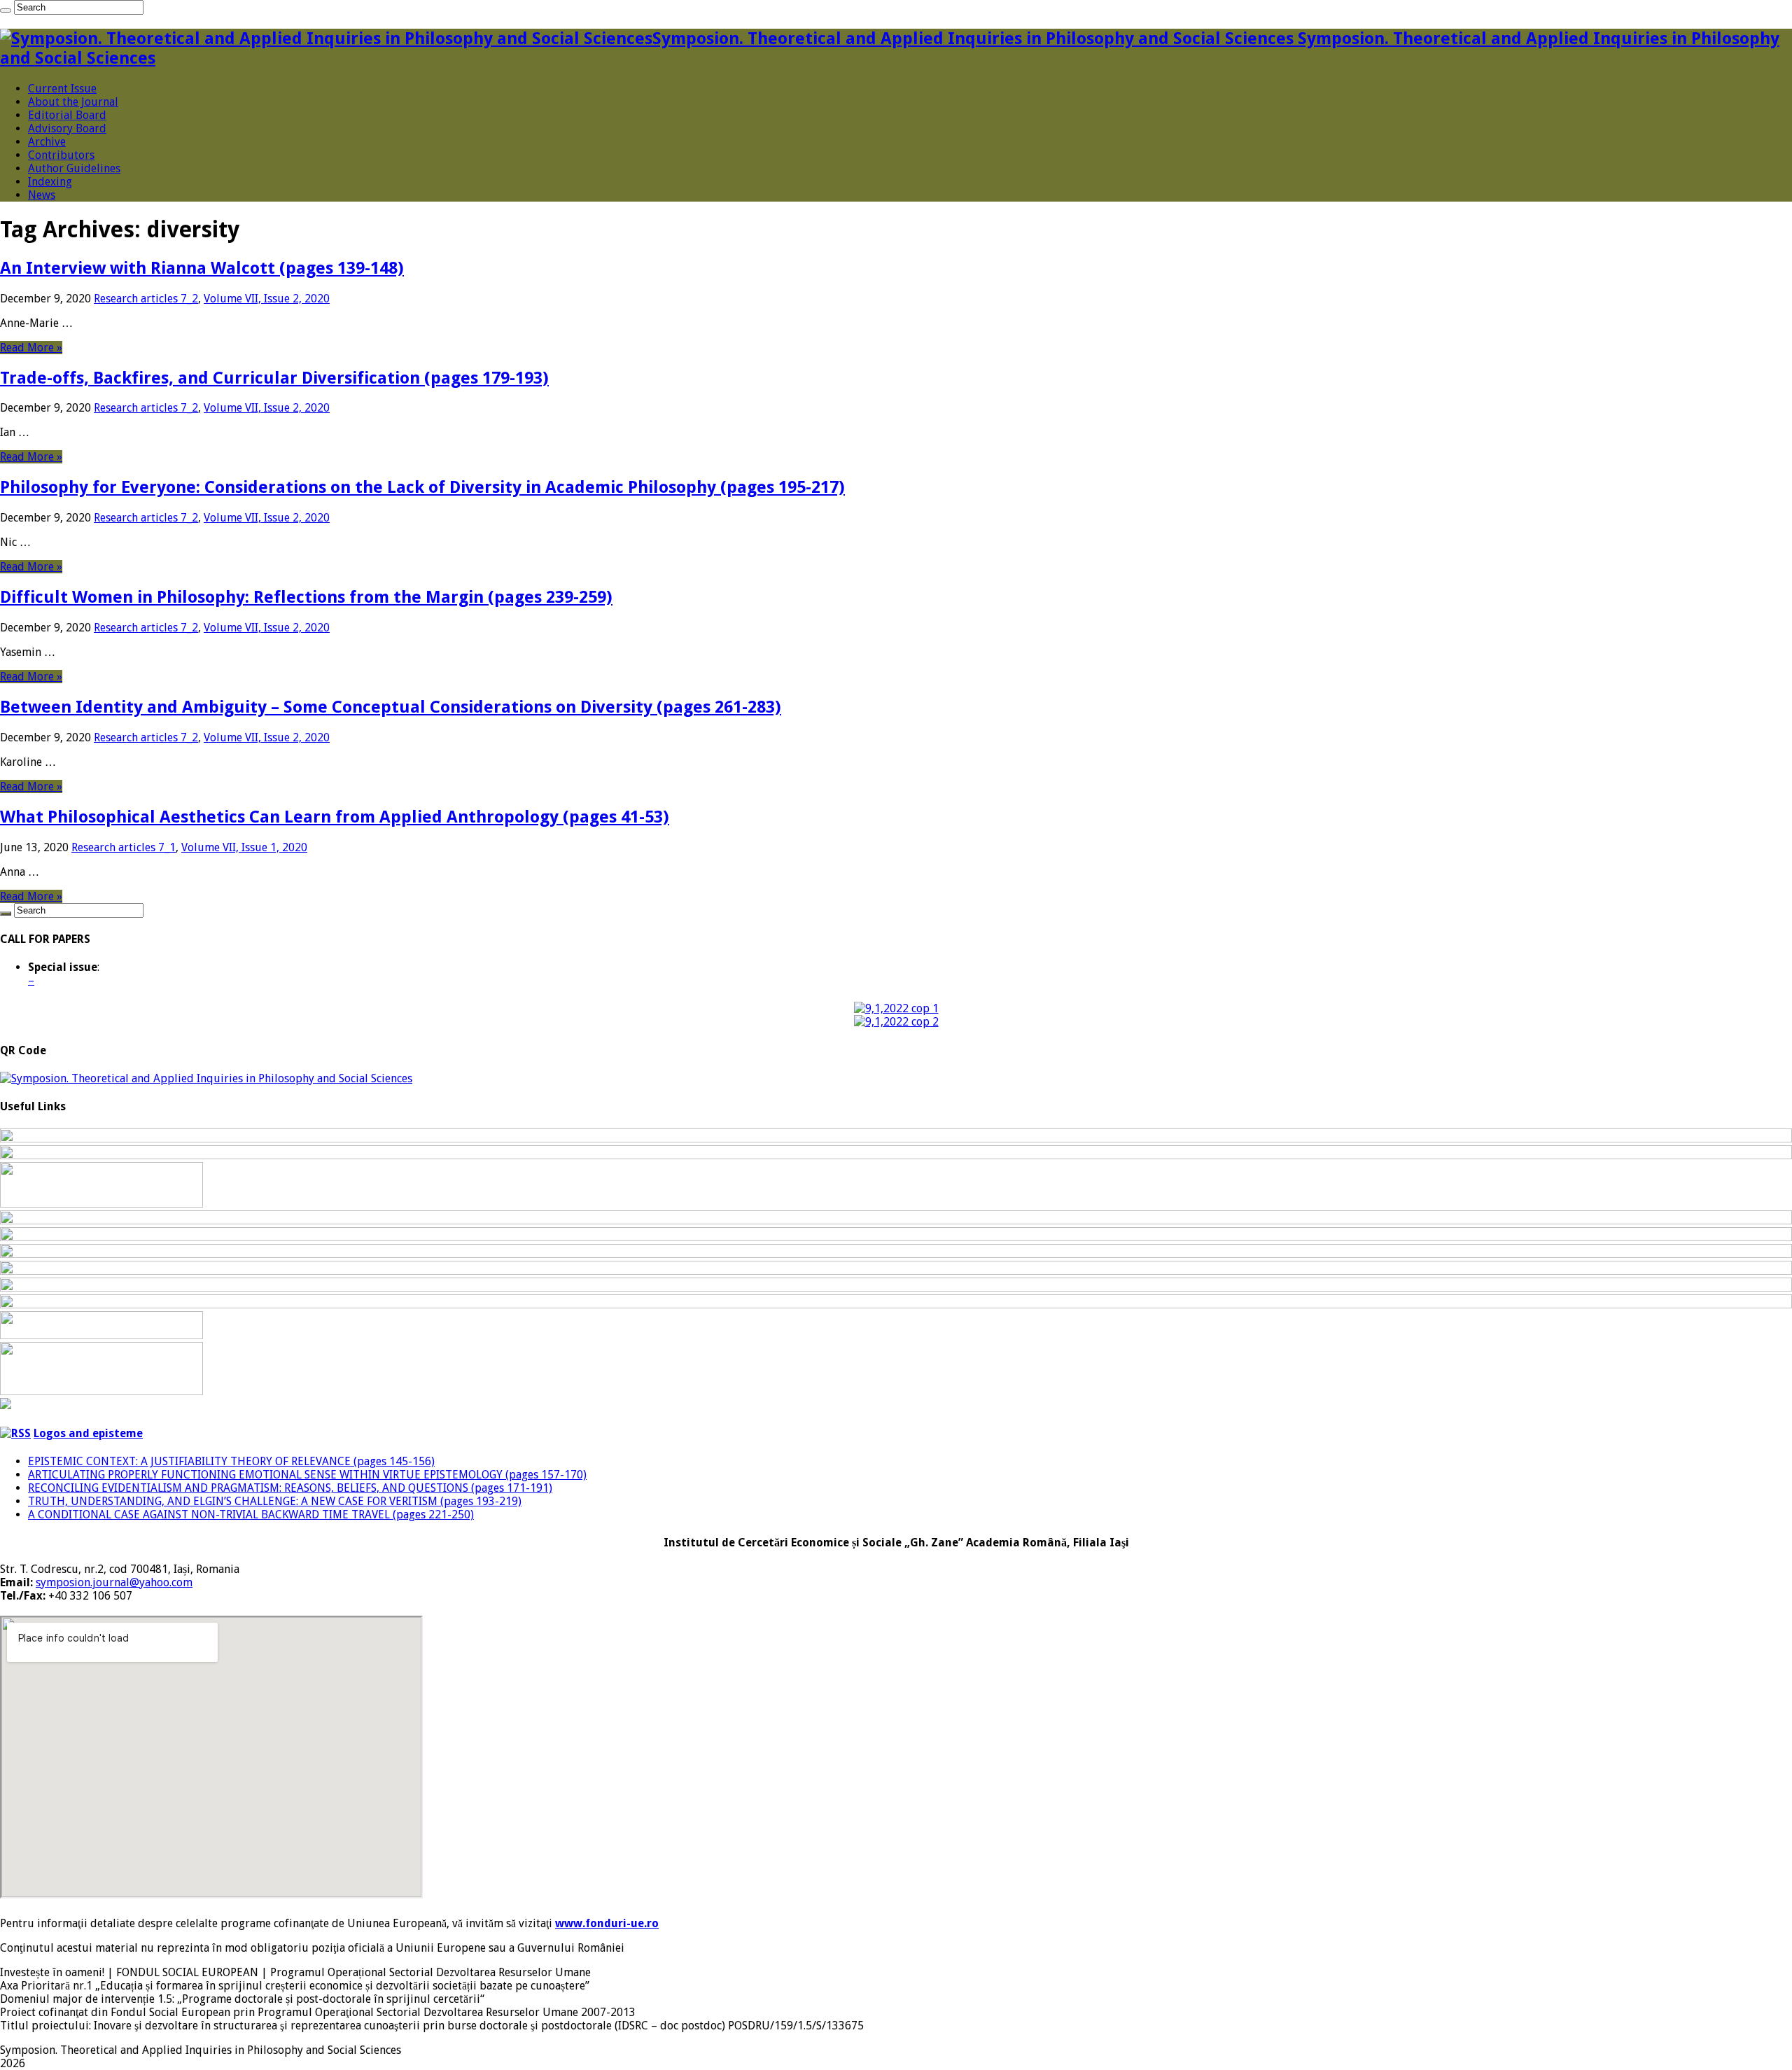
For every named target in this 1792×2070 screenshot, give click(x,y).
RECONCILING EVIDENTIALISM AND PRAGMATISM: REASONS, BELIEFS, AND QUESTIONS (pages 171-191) (290, 1488)
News (42, 195)
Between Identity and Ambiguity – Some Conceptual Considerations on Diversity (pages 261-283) (391, 707)
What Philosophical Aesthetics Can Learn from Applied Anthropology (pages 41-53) (335, 817)
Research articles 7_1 (124, 847)
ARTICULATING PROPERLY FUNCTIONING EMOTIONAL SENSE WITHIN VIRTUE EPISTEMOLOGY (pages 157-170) (307, 1475)
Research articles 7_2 (146, 299)
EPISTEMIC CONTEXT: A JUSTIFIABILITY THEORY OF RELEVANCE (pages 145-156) (231, 1461)
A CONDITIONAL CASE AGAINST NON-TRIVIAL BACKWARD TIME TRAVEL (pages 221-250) (251, 1515)
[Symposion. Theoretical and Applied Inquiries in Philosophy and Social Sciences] (206, 1078)
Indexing (50, 182)
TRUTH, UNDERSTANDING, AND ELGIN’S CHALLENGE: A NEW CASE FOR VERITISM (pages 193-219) (275, 1501)
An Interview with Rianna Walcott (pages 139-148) (202, 268)
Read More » (31, 348)
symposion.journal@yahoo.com (114, 1582)
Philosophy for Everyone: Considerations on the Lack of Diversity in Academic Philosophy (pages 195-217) (422, 487)
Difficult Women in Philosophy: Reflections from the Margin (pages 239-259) (306, 597)
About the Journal (73, 102)
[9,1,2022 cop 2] (896, 1022)
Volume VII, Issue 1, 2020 (244, 847)
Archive (47, 142)
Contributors (61, 155)
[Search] (6, 11)
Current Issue (62, 89)
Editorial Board (67, 115)
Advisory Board (67, 128)
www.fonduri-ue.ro (607, 1923)
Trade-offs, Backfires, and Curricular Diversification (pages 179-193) (274, 378)
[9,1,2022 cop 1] (896, 1008)
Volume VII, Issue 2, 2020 (267, 299)
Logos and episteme (88, 1433)
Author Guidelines (74, 168)
